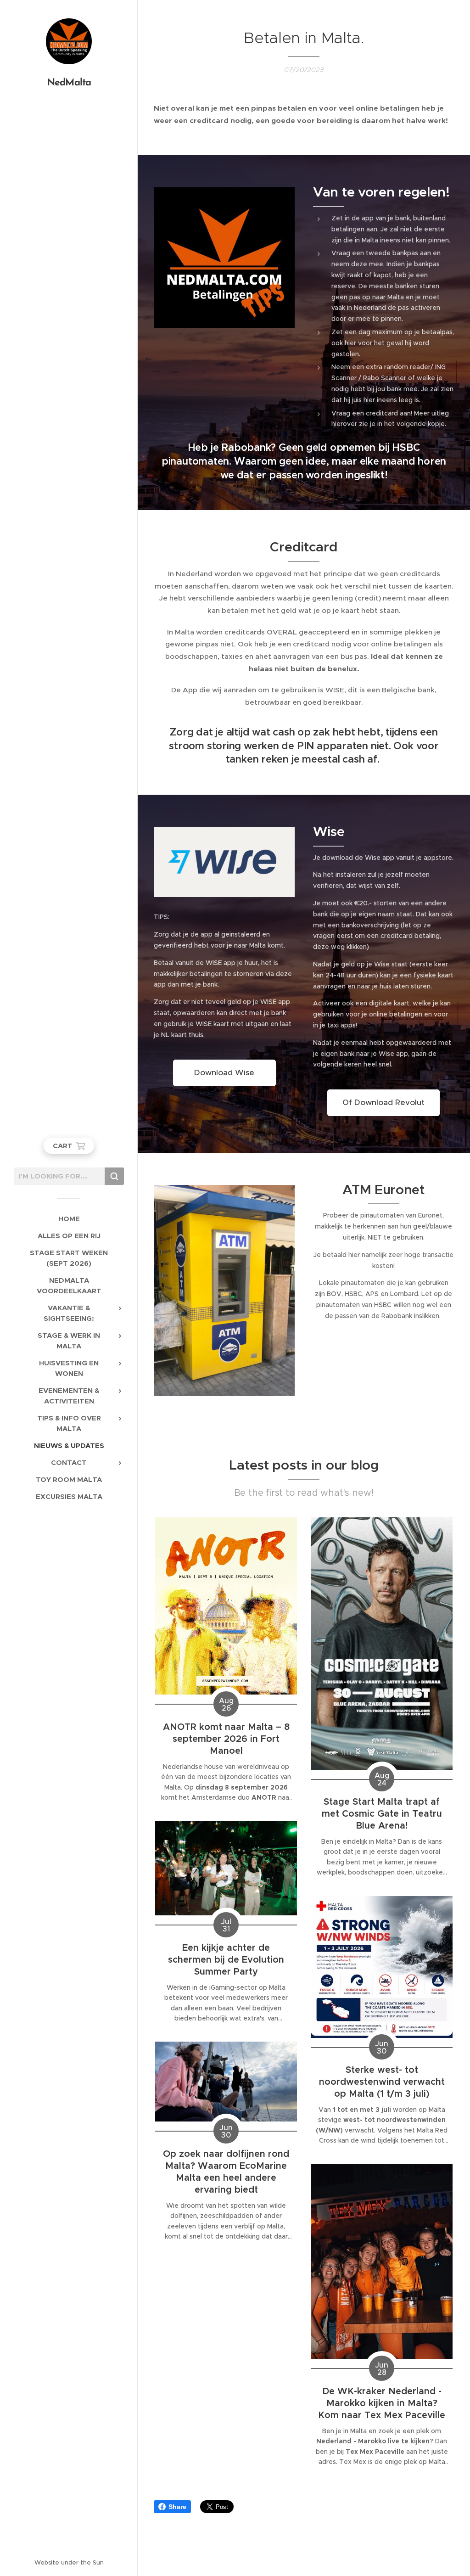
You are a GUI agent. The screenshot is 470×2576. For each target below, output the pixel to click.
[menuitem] (69, 1219)
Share (177, 2507)
